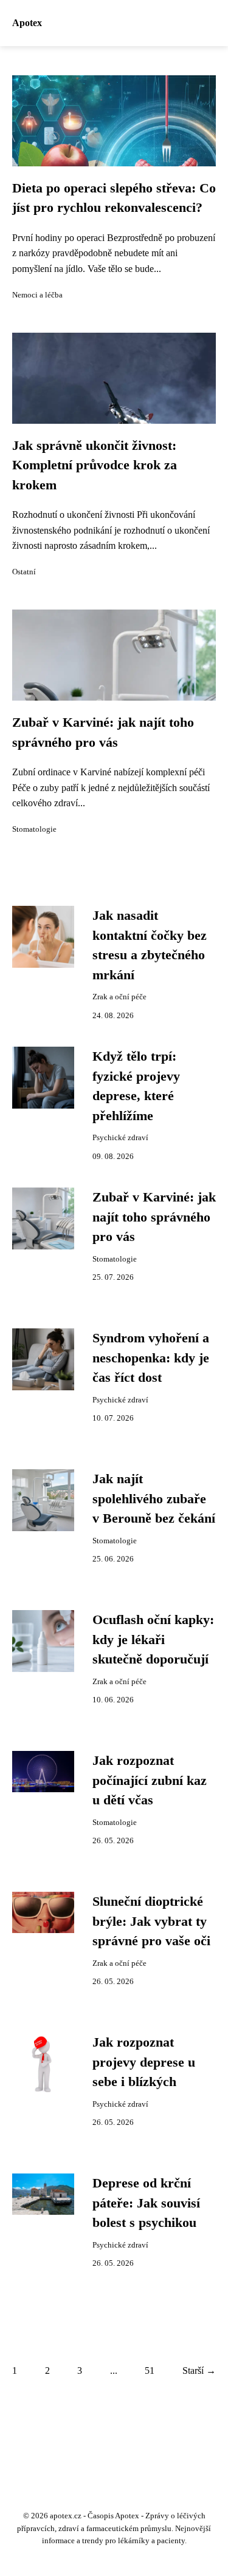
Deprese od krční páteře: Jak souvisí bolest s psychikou (146, 2203)
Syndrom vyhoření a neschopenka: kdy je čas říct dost (151, 1358)
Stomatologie (34, 829)
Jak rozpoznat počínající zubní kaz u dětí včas (150, 1780)
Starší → (199, 2370)
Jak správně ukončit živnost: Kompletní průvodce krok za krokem (95, 465)
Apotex (27, 23)
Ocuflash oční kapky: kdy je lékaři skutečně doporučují (153, 1640)
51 (150, 2370)
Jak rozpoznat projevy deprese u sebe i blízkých (144, 2062)
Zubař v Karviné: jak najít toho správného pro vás (154, 1217)
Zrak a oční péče (119, 997)
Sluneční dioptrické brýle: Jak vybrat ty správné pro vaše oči (151, 1921)
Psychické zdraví (120, 1138)
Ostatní (24, 572)
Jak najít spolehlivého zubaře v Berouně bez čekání (154, 1499)
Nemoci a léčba (37, 295)
